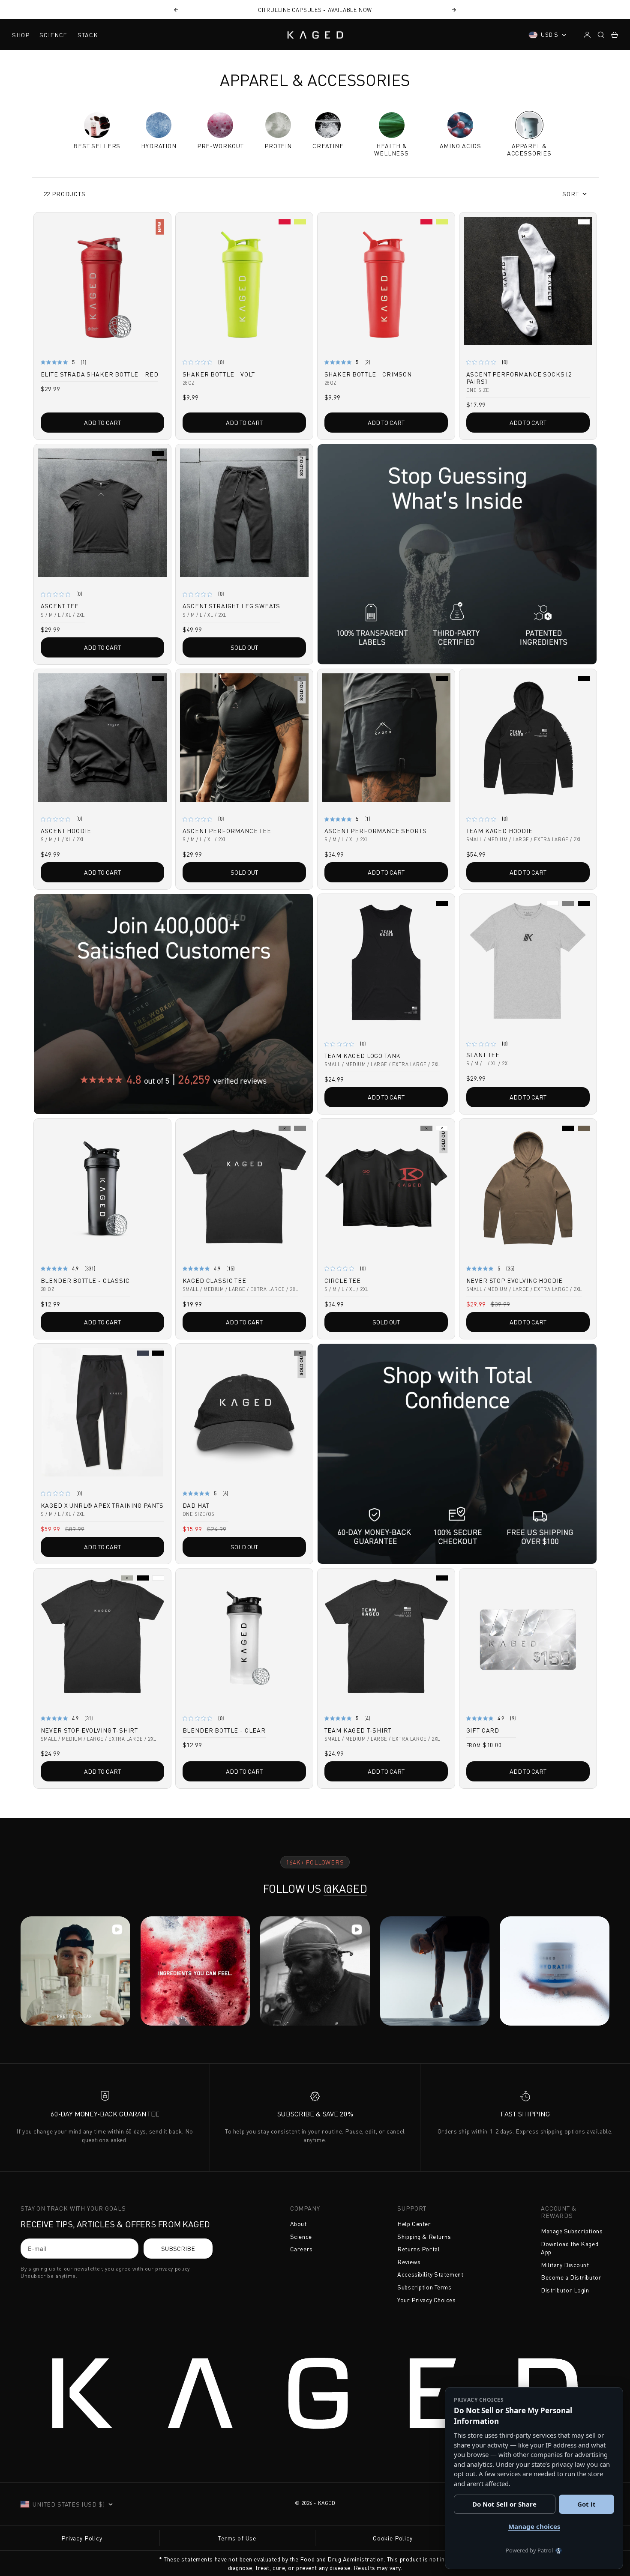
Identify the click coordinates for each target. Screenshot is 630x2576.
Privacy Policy (82, 2538)
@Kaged (345, 1889)
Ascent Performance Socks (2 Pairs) (519, 379)
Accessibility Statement (430, 2274)
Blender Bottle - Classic (85, 1281)
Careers (301, 2249)
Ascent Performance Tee (227, 832)
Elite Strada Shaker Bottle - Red (100, 375)
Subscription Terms (424, 2287)
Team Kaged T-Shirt (358, 1731)
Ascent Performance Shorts (376, 832)
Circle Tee (343, 1281)
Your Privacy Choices (426, 2300)
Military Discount (565, 2265)
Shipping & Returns (424, 2237)
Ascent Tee (60, 607)
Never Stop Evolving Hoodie (515, 1281)
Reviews (409, 2262)
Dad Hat (196, 1506)
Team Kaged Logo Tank (363, 1056)
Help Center (414, 2224)
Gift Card (483, 1731)
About (298, 2224)
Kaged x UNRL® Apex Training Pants (102, 1506)
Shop (21, 35)
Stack (88, 35)
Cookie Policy (393, 2538)
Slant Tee (483, 1056)
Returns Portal (418, 2249)
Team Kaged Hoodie (499, 832)
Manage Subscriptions (572, 2231)
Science (53, 35)
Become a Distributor (571, 2277)
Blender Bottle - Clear (224, 1731)
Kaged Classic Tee (214, 1281)
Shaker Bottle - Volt (219, 375)
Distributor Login (565, 2290)
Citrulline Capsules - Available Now (315, 10)
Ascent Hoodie (66, 832)
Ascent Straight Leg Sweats (232, 607)
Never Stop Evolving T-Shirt (90, 1731)
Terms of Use (237, 2538)
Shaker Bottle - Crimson (368, 375)
